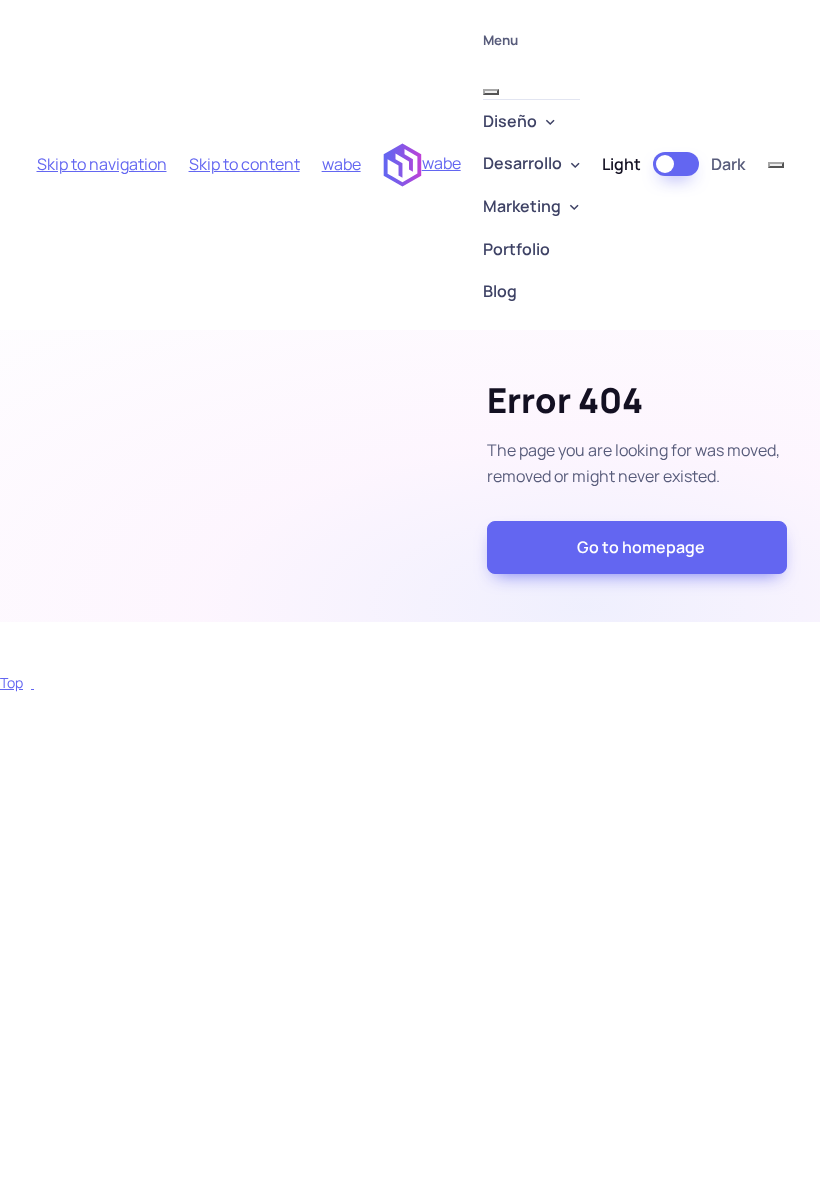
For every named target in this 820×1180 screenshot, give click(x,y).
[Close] (491, 92)
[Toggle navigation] (776, 165)
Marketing (522, 206)
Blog (500, 291)
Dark (728, 164)
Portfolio (516, 249)
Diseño (510, 121)
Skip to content (244, 164)
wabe (341, 164)
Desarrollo (522, 163)
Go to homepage (641, 547)
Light (621, 164)
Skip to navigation (102, 164)
